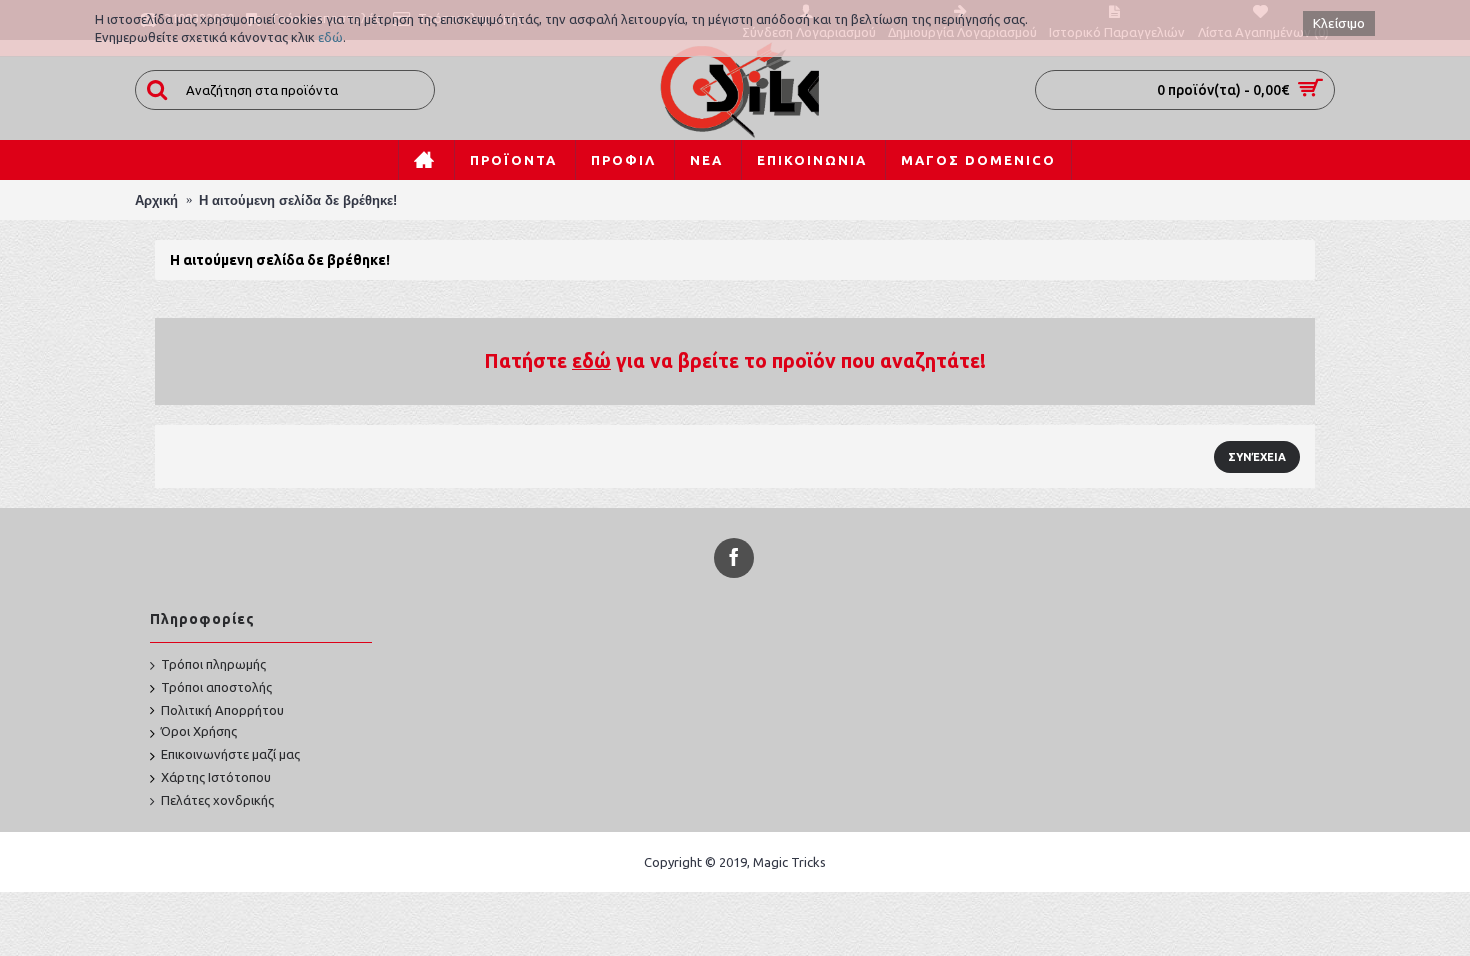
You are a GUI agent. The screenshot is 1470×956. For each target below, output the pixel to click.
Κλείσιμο (1339, 23)
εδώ (330, 37)
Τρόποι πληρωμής (213, 664)
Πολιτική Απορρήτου (222, 710)
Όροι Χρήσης (199, 731)
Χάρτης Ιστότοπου (216, 777)
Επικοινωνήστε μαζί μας (230, 754)
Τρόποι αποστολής (216, 687)
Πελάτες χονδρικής (217, 800)
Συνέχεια (1257, 457)
